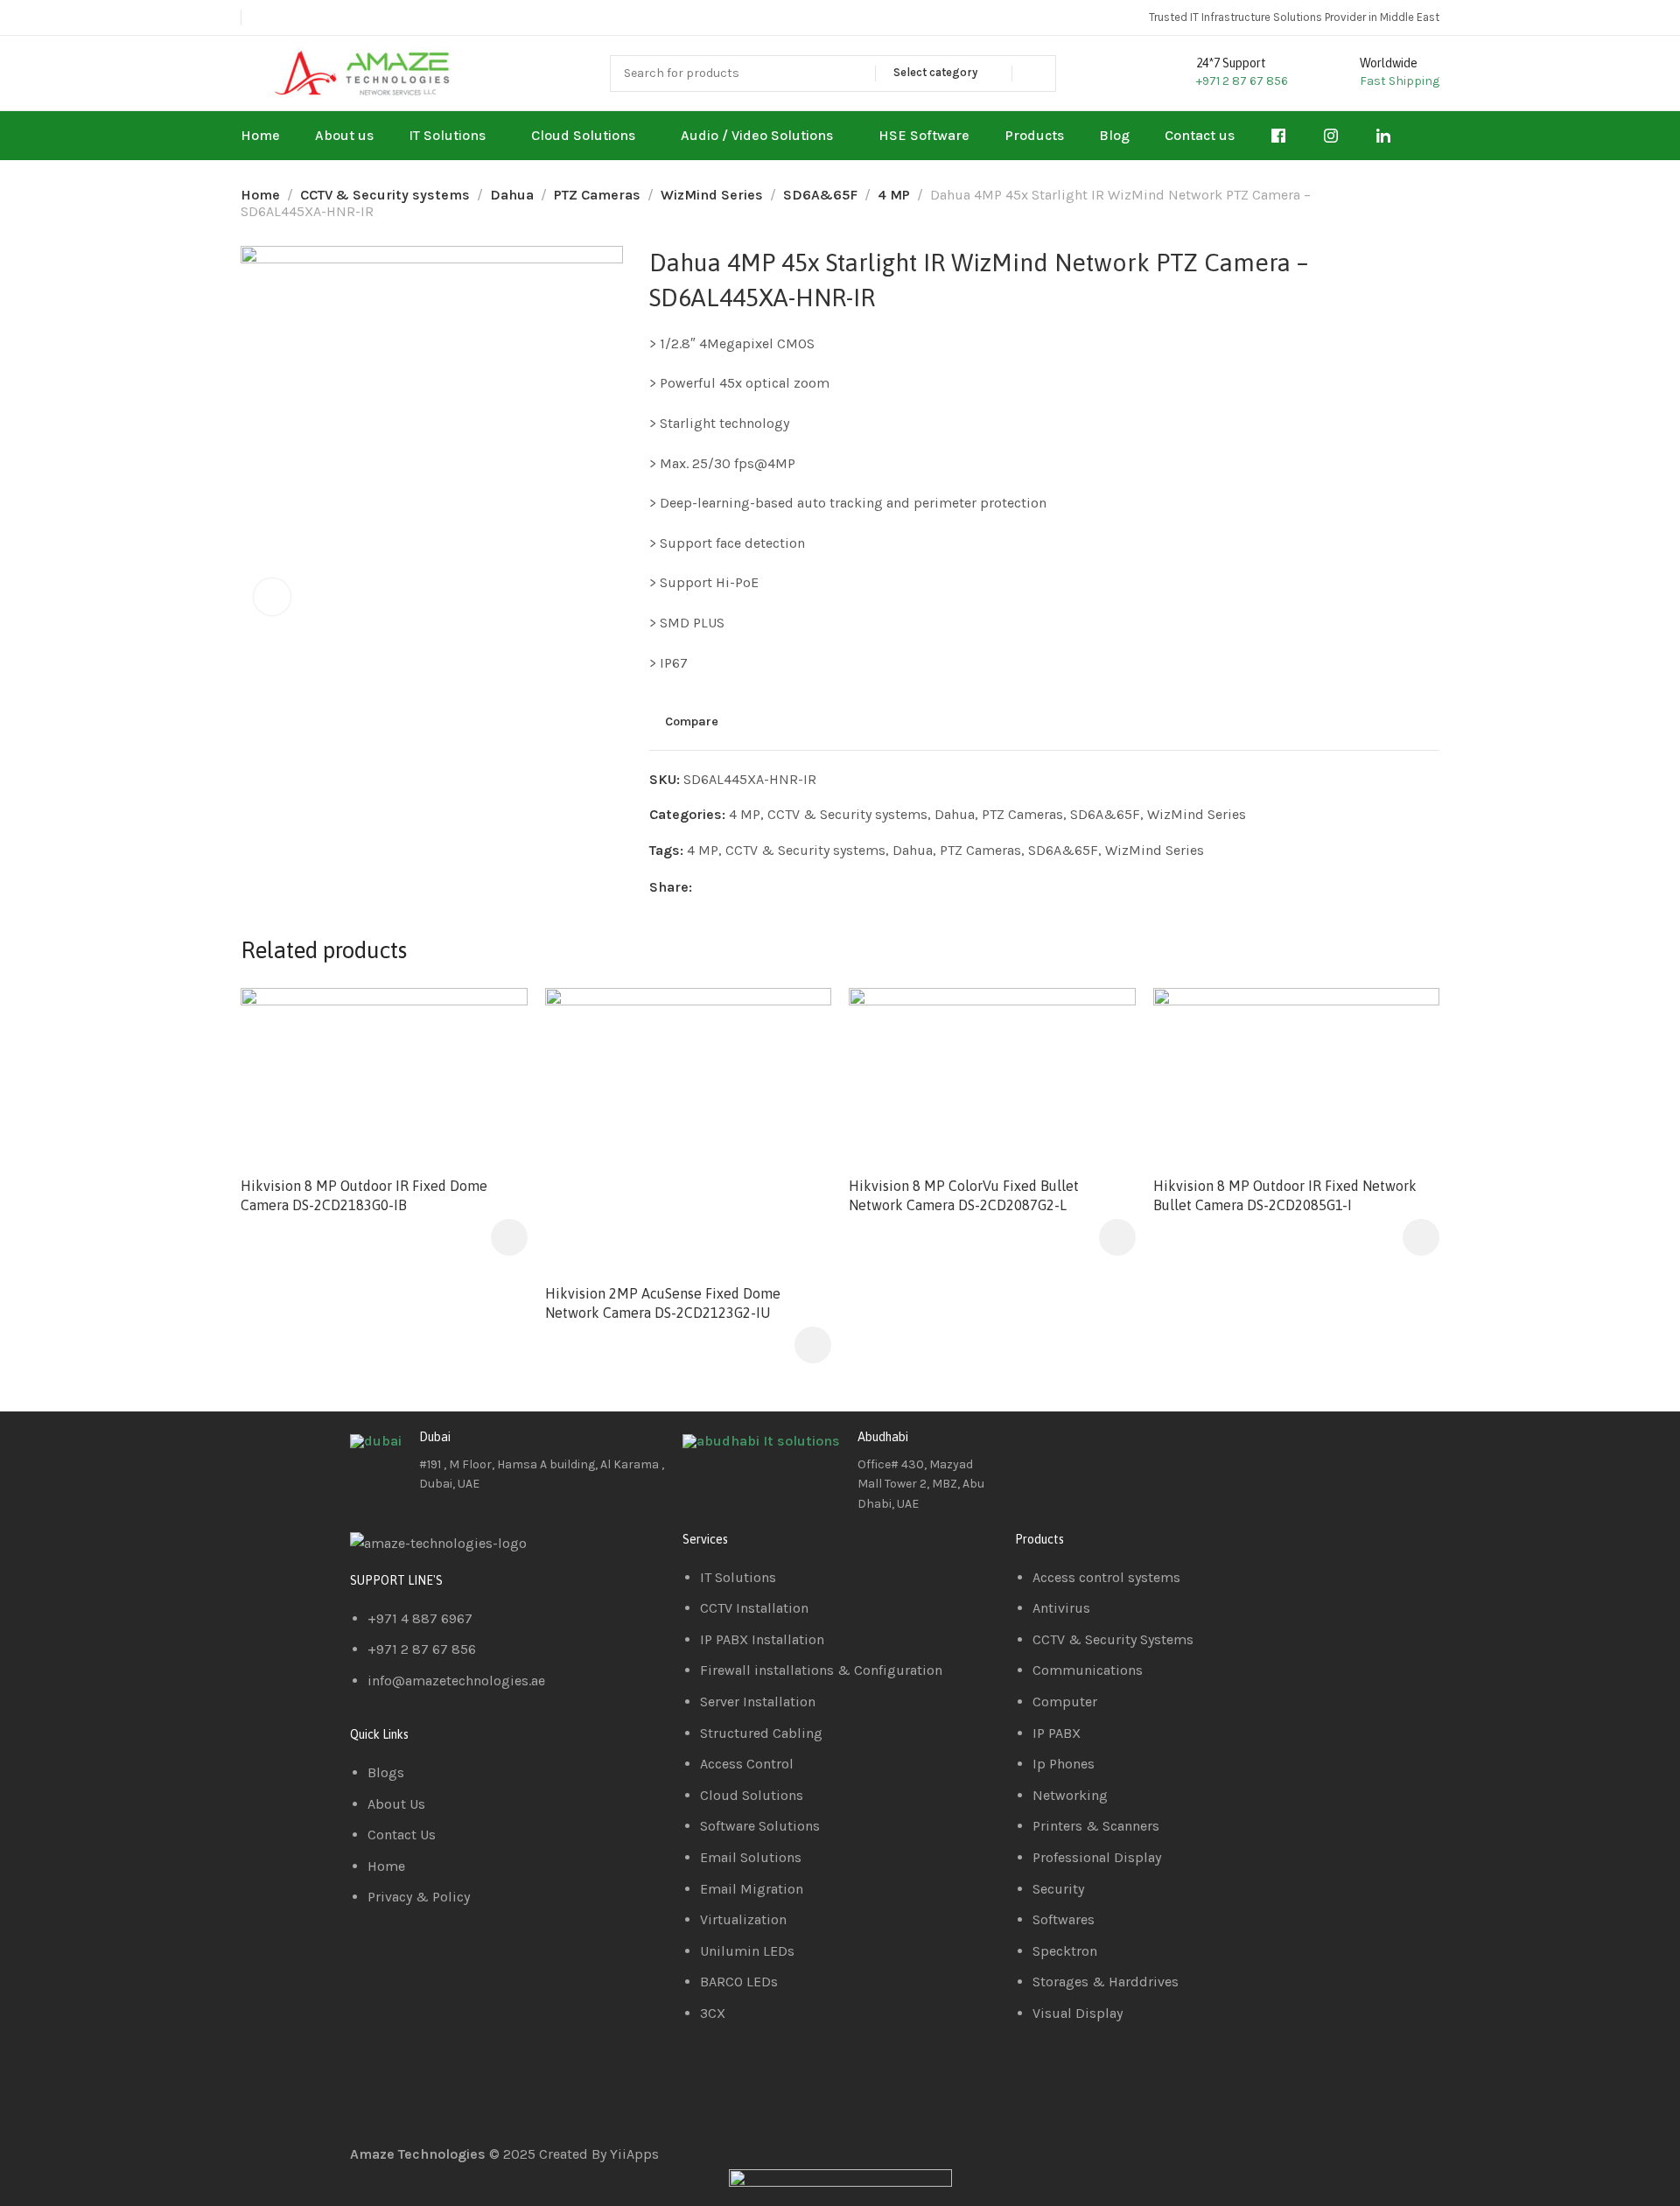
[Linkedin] (1084, 1451)
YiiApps (634, 2154)
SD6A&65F (820, 195)
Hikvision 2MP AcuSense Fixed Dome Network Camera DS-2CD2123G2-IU (663, 1303)
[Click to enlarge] (272, 597)
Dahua (512, 195)
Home (260, 195)
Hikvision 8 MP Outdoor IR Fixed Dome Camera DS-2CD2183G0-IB (364, 1195)
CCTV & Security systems (385, 195)
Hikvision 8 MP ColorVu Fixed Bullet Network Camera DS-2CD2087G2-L (964, 1195)
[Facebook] (1037, 1451)
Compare (692, 722)
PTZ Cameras (597, 195)
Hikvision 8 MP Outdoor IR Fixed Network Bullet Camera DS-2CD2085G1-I (1285, 1195)
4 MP (894, 195)
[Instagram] (1131, 1451)
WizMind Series (712, 195)
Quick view (496, 1062)
